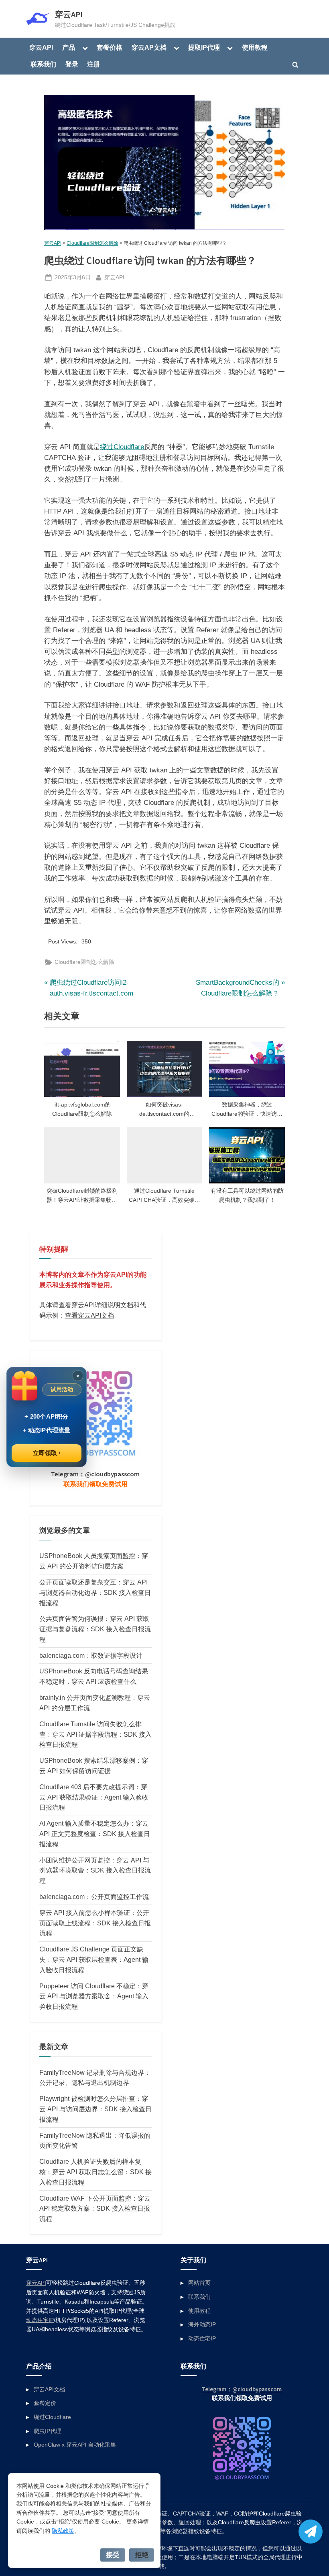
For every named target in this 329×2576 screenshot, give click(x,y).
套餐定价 (45, 2403)
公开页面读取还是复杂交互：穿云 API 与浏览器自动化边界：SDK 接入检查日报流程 (95, 1592)
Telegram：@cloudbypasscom (95, 1474)
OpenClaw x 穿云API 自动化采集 (75, 2445)
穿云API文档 (49, 2389)
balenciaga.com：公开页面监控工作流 (94, 1897)
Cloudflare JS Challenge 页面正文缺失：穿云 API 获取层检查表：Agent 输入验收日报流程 (94, 1959)
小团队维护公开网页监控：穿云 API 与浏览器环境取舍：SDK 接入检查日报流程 (95, 1871)
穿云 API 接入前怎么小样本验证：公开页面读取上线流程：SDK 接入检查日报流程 (95, 1923)
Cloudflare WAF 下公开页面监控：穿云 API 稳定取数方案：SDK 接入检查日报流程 (95, 2209)
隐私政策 (63, 2531)
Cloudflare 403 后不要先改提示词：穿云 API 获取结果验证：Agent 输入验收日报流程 (94, 1797)
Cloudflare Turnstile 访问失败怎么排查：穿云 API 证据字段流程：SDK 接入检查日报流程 (95, 1734)
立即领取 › (47, 1453)
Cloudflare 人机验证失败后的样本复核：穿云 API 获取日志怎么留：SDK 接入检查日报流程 (95, 2172)
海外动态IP (202, 2324)
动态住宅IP (40, 2320)
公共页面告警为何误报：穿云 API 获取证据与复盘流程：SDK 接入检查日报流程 (95, 1629)
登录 (72, 64)
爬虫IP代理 (48, 2431)
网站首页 (199, 2283)
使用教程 (255, 47)
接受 (113, 2555)
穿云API (69, 14)
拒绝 (142, 2555)
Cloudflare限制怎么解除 (92, 243)
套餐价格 (110, 47)
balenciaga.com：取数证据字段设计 (91, 1655)
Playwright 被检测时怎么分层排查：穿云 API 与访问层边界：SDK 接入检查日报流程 (95, 2109)
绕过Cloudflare (122, 447)
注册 (93, 64)
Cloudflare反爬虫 (239, 2523)
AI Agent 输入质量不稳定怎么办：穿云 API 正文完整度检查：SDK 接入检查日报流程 (95, 1834)
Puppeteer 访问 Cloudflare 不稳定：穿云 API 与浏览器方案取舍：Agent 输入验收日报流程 (94, 1996)
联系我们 (43, 64)
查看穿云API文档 (89, 1315)
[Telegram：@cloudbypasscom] (311, 2532)
